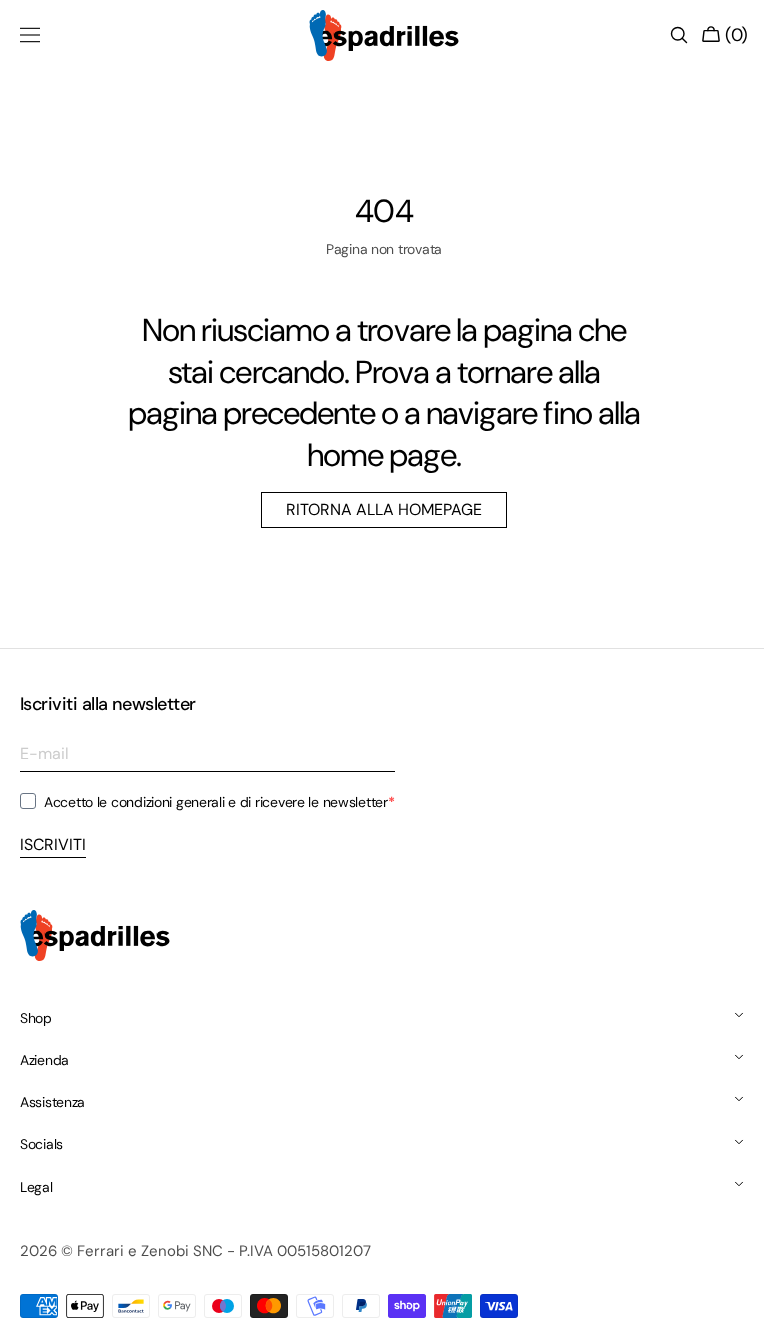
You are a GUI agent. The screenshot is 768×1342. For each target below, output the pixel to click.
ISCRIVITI (53, 844)
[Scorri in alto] (723, 1312)
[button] (30, 35)
